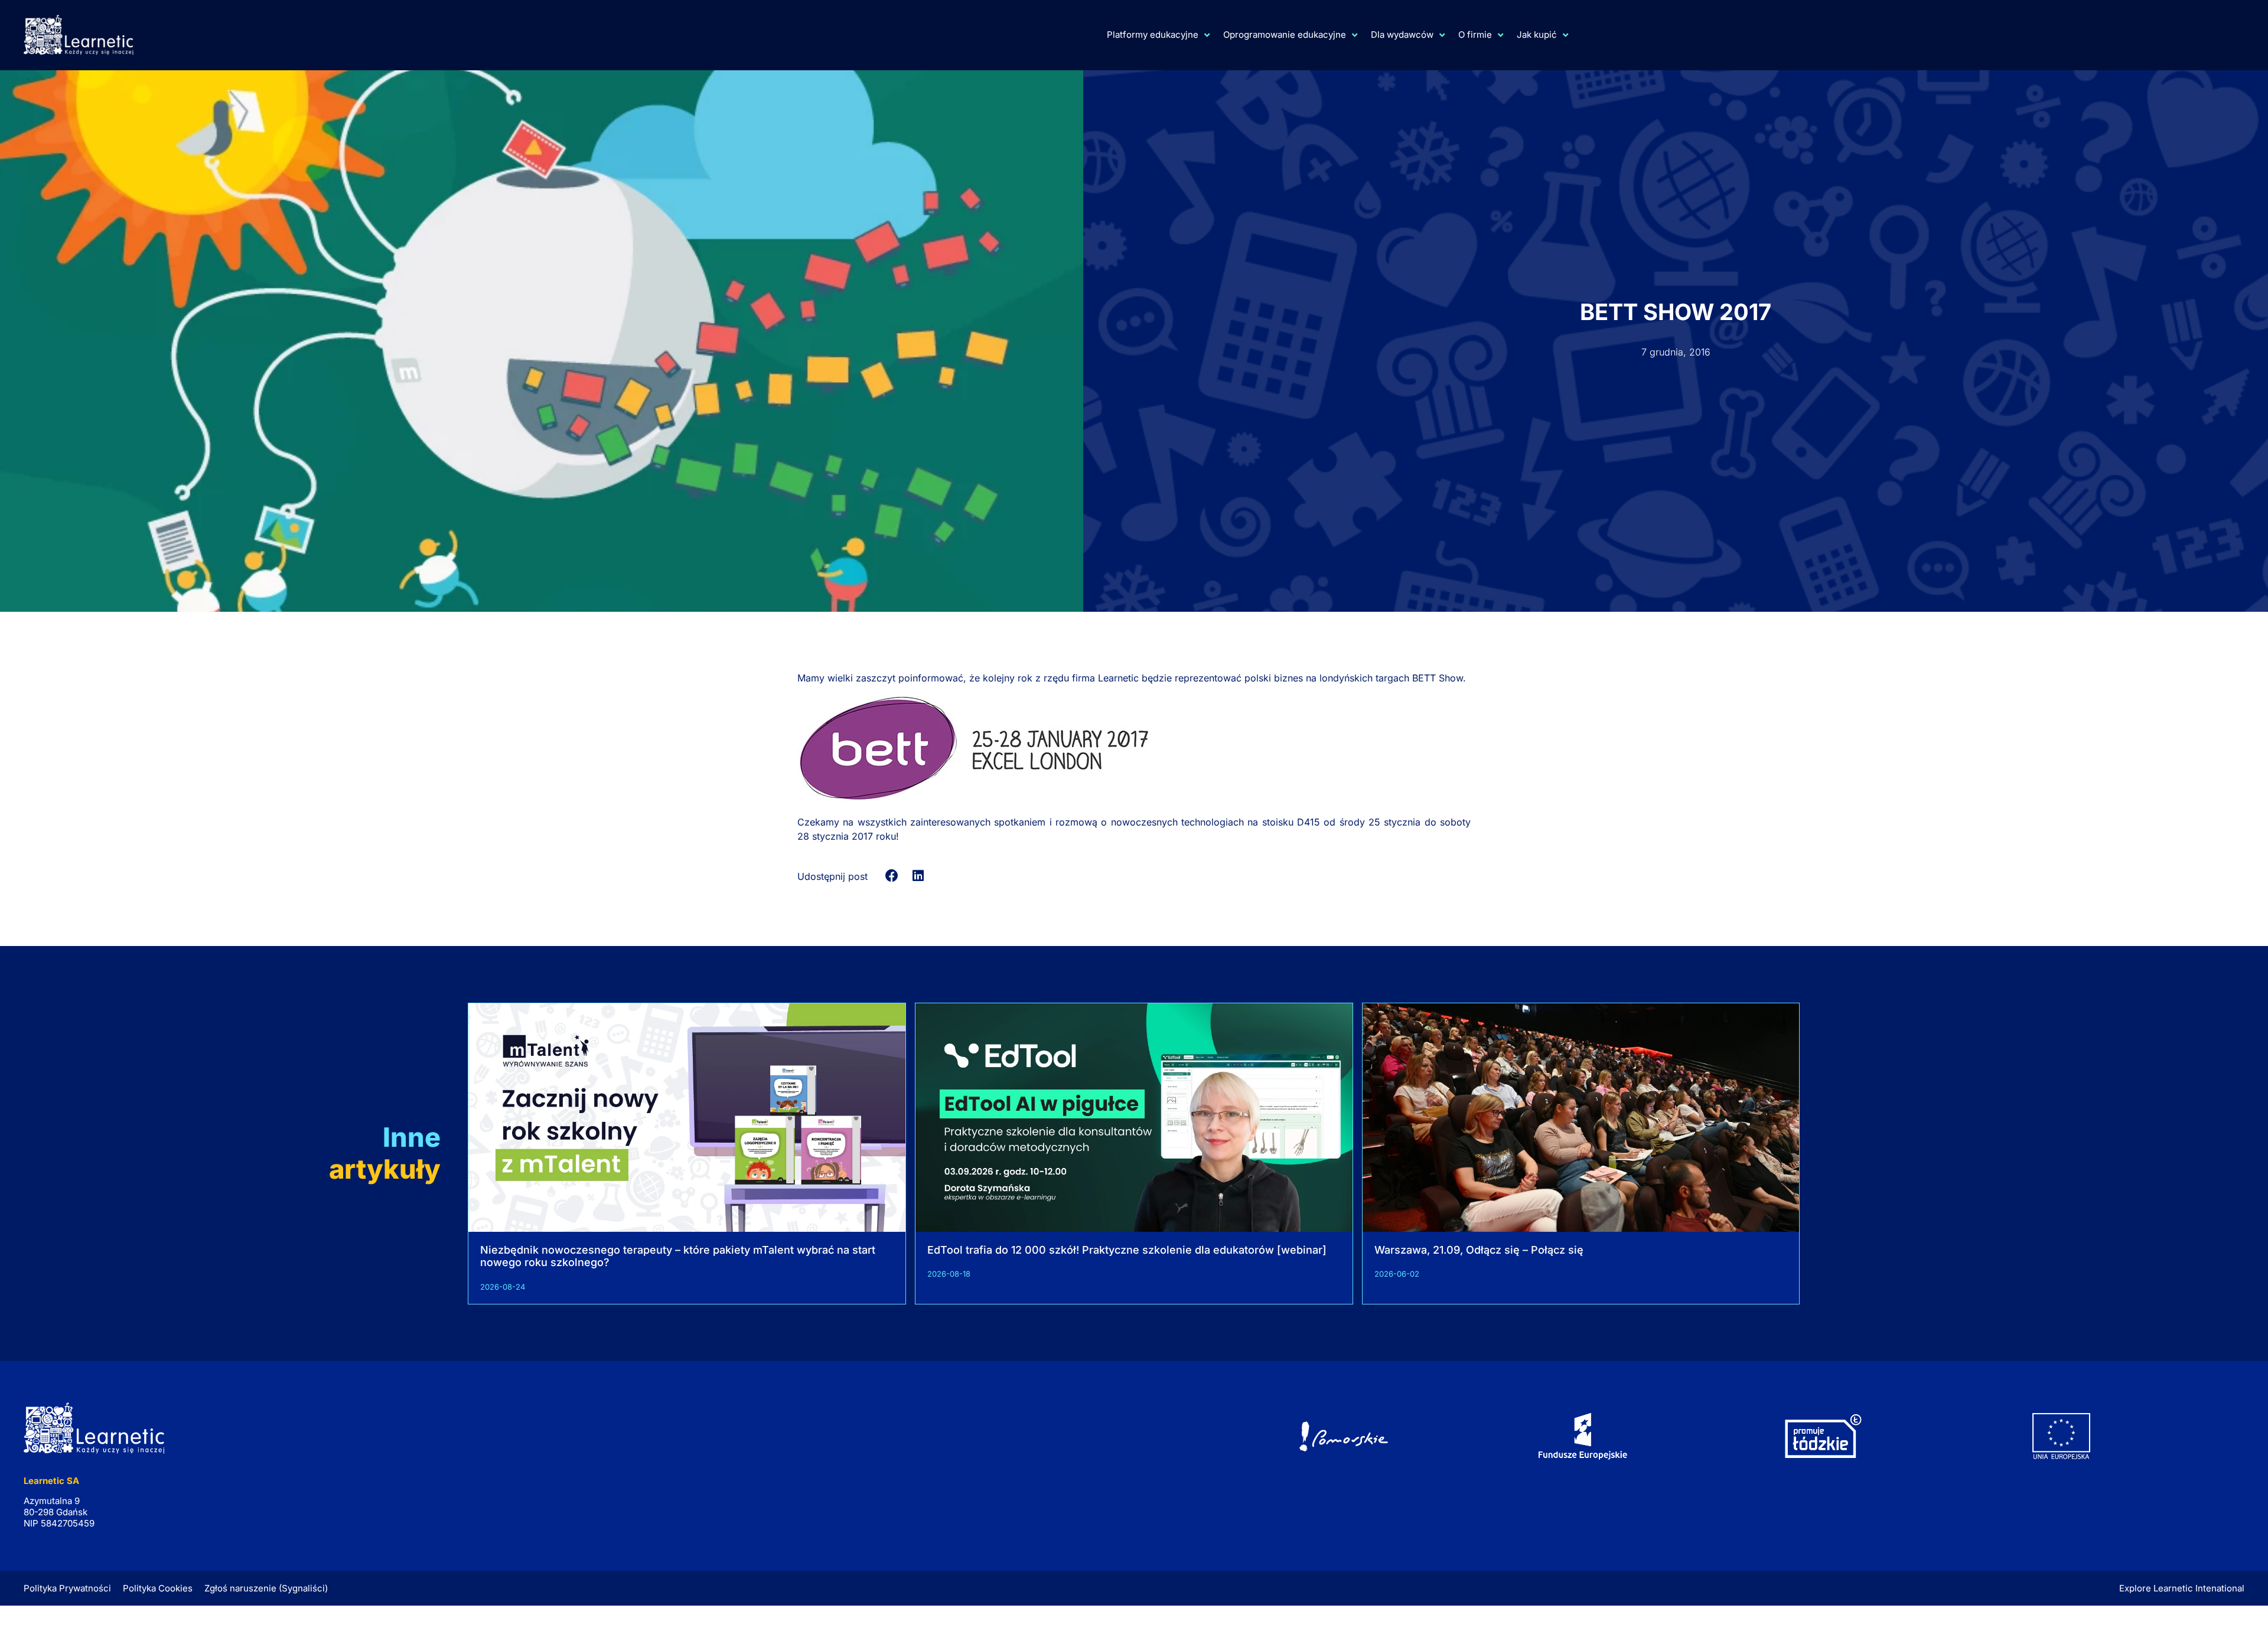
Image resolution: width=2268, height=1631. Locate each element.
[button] (892, 876)
